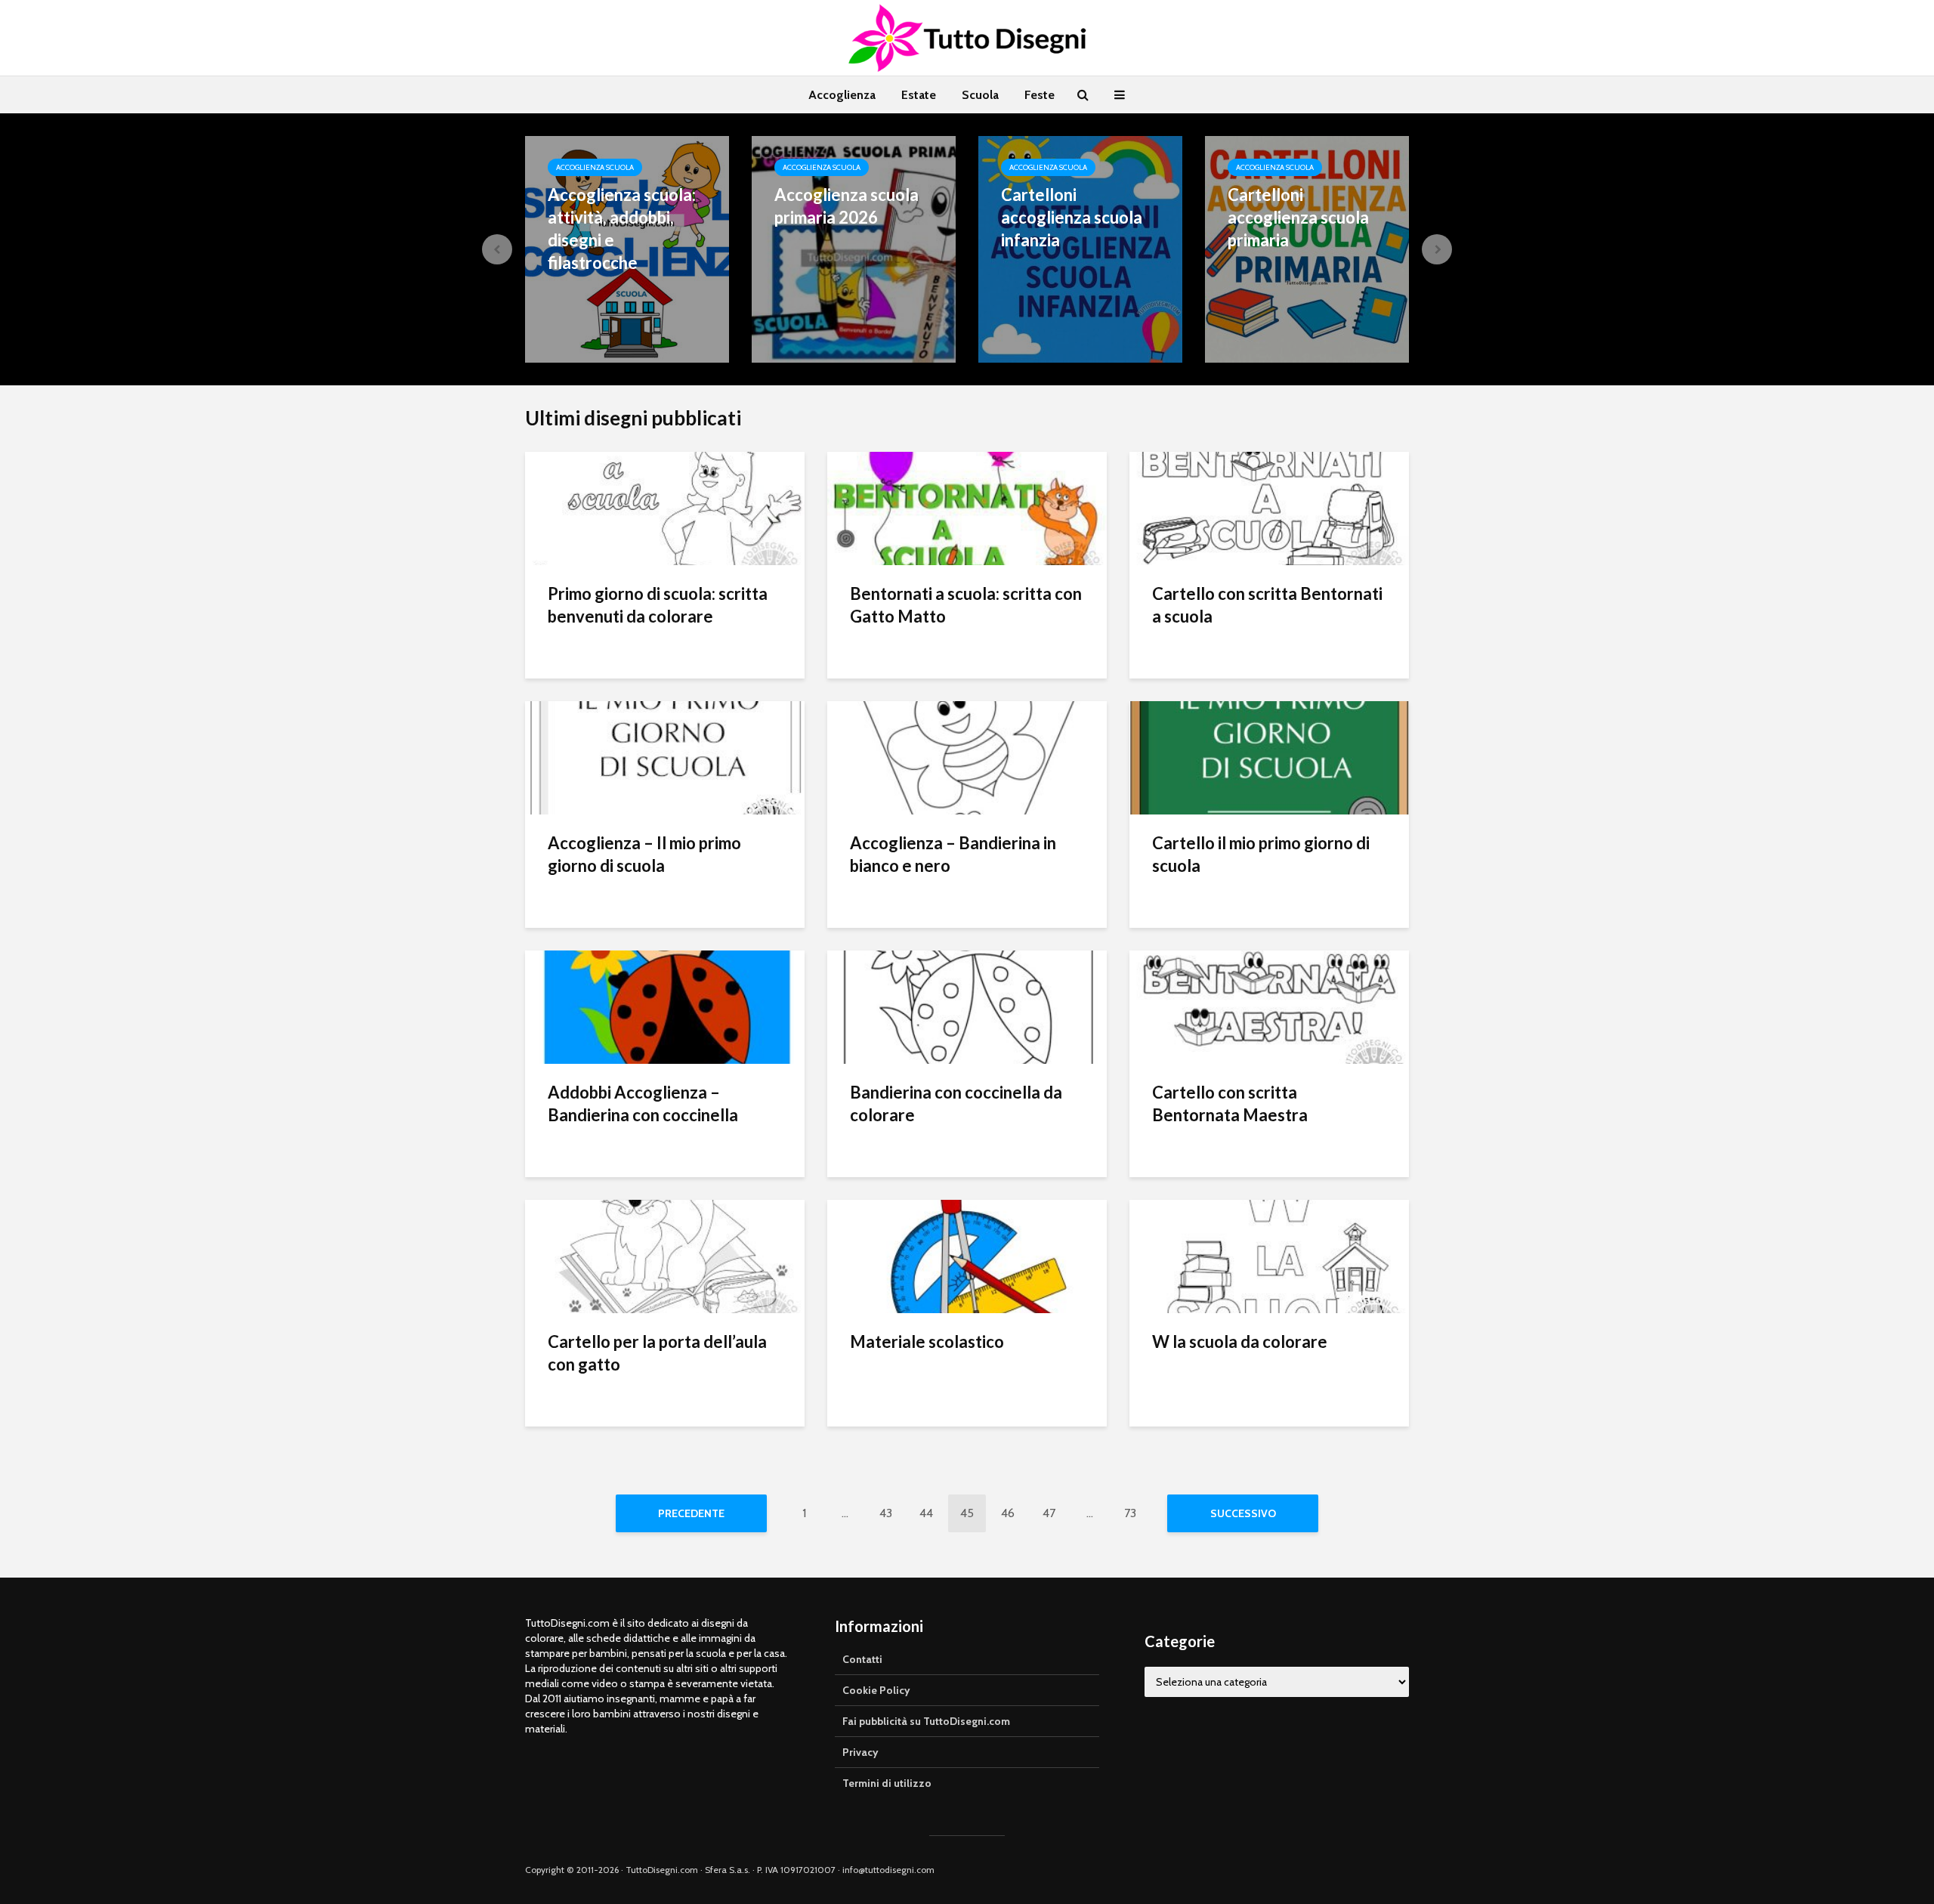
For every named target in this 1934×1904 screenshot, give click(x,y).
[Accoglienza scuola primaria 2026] (854, 248)
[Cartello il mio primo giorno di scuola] (1269, 757)
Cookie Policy (876, 1690)
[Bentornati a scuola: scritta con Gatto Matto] (967, 507)
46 (1008, 1513)
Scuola (980, 95)
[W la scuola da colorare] (1269, 1255)
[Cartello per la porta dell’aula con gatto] (665, 1255)
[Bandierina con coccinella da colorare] (967, 1006)
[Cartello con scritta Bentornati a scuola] (1269, 507)
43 (886, 1513)
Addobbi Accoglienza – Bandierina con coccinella (643, 1103)
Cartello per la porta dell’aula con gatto (657, 1353)
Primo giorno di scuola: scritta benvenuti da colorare (658, 605)
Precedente (691, 1513)
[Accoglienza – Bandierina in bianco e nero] (967, 757)
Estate (919, 95)
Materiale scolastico (927, 1341)
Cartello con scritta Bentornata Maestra (1230, 1103)
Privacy (860, 1752)
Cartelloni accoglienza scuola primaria (1298, 217)
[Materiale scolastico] (967, 1255)
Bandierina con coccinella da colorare (956, 1103)
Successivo (1243, 1513)
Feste (1040, 95)
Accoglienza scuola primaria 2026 (847, 206)
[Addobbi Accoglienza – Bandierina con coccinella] (665, 1006)
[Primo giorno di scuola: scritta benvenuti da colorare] (665, 507)
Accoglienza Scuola (595, 167)
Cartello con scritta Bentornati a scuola (1267, 605)
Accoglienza (842, 95)
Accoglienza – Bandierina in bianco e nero (953, 854)
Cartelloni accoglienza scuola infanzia (1072, 217)
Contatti (862, 1659)
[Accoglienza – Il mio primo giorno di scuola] (665, 757)
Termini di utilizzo (887, 1783)
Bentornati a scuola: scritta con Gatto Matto (966, 605)
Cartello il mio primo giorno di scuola (1261, 854)
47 (1049, 1513)
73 (1130, 1513)
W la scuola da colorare (1240, 1341)
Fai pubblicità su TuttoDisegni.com (926, 1721)
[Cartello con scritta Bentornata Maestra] (1269, 1006)
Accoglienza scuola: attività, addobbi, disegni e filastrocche (622, 229)
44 (926, 1513)
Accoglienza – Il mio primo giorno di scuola (644, 854)
